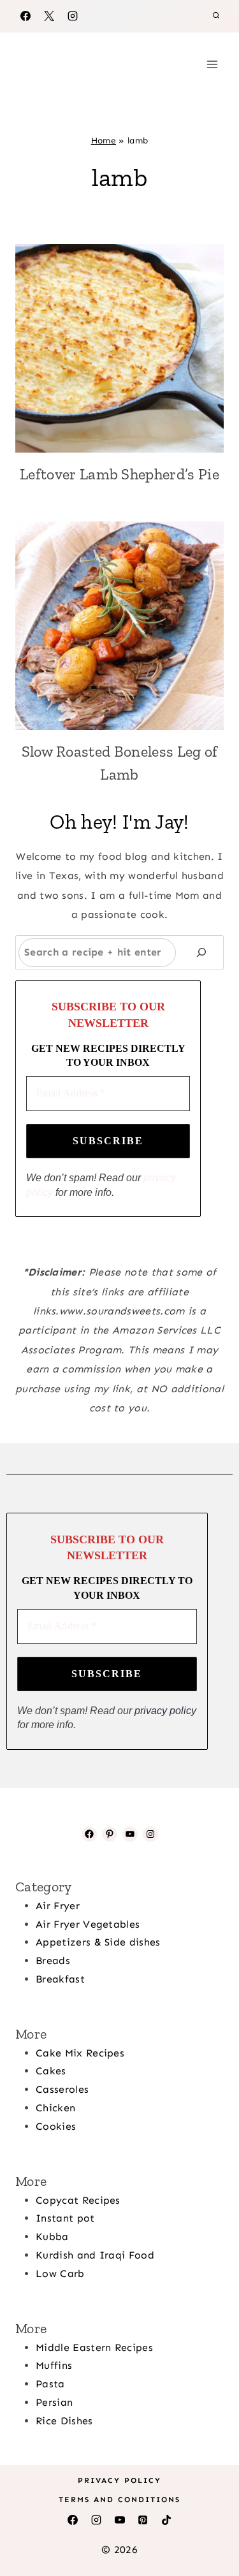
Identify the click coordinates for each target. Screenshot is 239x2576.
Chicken (55, 2108)
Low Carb (60, 2274)
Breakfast (60, 1979)
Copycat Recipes (78, 2200)
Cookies (56, 2126)
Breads (53, 1961)
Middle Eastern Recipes (94, 2347)
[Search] (201, 953)
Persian (54, 2402)
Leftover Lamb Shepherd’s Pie (119, 474)
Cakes (51, 2071)
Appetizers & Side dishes (98, 1942)
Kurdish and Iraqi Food (95, 2255)
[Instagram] (73, 16)
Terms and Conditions (119, 2500)
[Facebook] (25, 16)
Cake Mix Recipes (80, 2053)
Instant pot (65, 2218)
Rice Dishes (64, 2421)
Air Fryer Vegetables (88, 1924)
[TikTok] (166, 2520)
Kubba (52, 2237)
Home (104, 141)
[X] (49, 16)
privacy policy (165, 1711)
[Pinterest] (143, 2520)
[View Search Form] (216, 16)
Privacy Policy (119, 2480)
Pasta (50, 2384)
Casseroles (62, 2089)
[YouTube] (120, 2520)
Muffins (54, 2365)
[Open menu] (212, 64)
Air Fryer (58, 1906)
